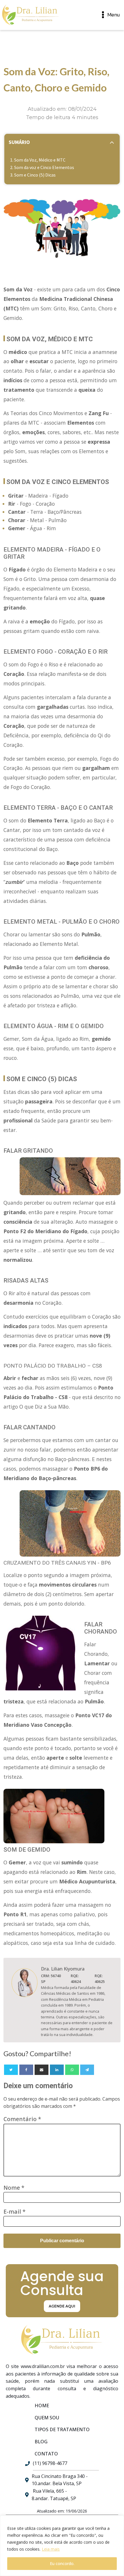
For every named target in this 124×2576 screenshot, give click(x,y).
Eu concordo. (62, 2563)
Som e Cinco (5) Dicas (35, 175)
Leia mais (51, 2549)
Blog (41, 2442)
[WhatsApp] (72, 2070)
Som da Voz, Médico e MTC (40, 160)
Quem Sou (47, 2418)
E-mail (15, 2212)
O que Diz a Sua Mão (44, 1407)
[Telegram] (87, 2070)
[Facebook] (26, 2070)
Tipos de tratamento (62, 2429)
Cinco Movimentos (61, 413)
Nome (14, 2188)
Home (42, 2406)
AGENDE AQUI (62, 2306)
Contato (46, 2454)
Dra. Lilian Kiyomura (63, 1969)
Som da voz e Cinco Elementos (44, 167)
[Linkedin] (57, 2070)
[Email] (42, 2070)
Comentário (22, 2119)
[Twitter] (11, 2070)
